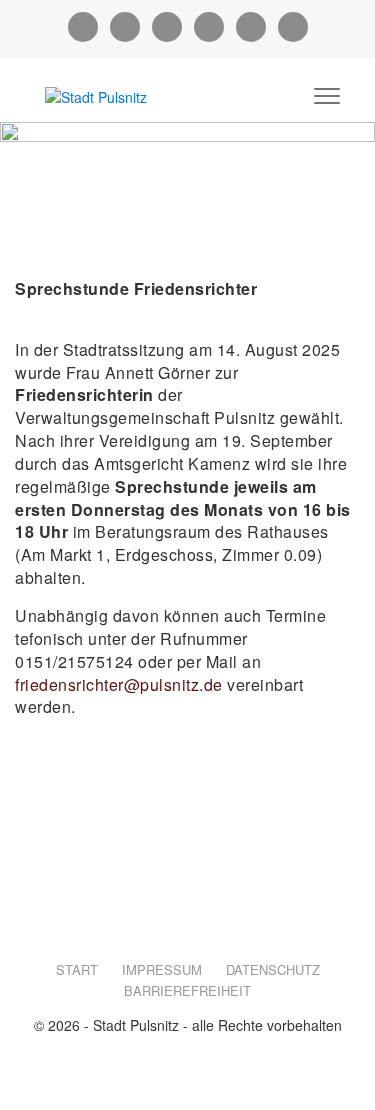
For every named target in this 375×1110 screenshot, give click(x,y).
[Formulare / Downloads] (167, 27)
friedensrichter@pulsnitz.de (119, 684)
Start (77, 969)
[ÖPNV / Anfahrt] (293, 27)
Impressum (162, 969)
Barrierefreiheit (187, 990)
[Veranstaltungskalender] (251, 27)
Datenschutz (273, 969)
